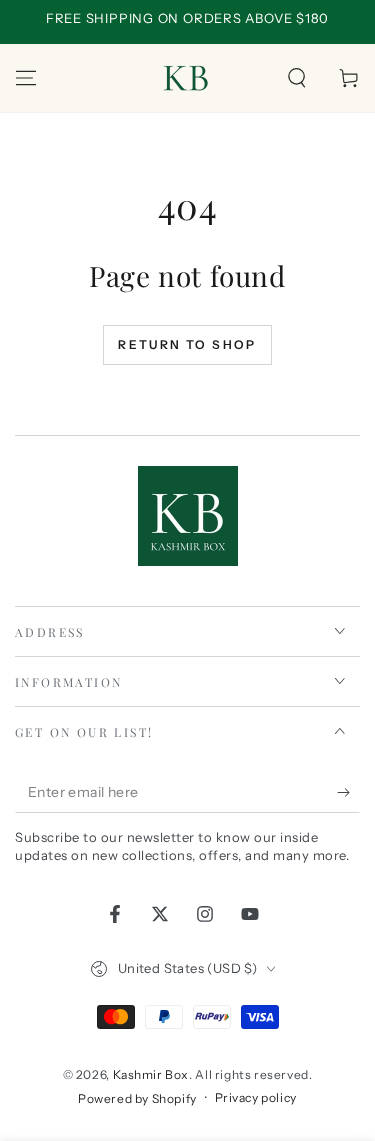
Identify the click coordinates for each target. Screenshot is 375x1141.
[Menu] (26, 78)
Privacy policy (256, 1097)
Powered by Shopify (137, 1098)
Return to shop (187, 344)
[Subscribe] (348, 793)
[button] (297, 78)
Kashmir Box (151, 1074)
